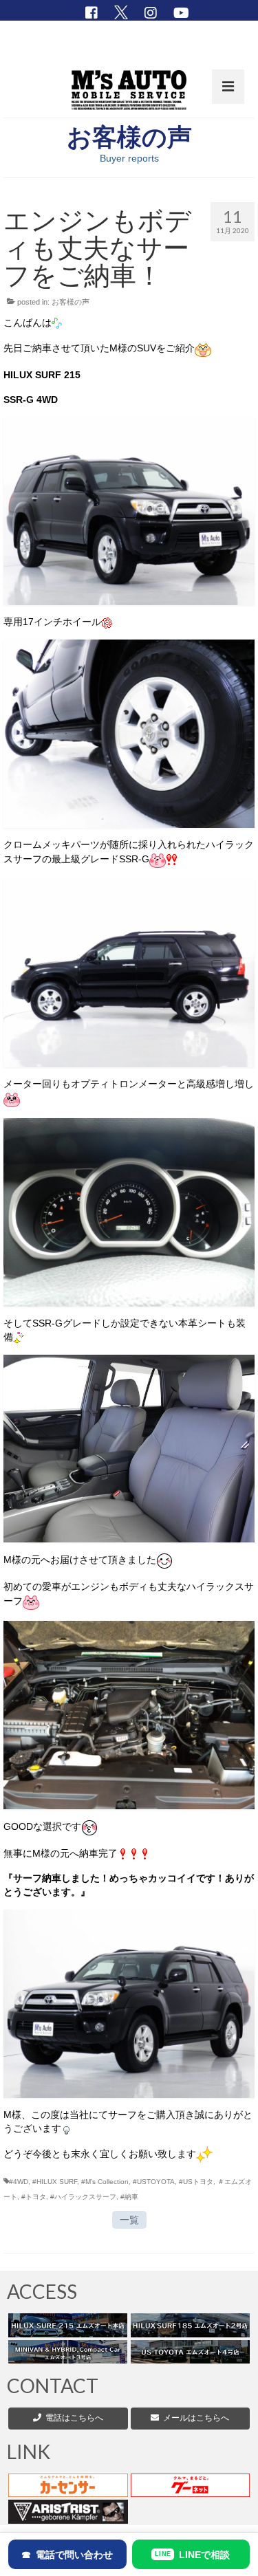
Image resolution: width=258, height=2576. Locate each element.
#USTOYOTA (154, 2182)
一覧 (129, 2220)
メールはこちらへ (194, 2418)
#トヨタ (34, 2197)
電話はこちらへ (74, 2418)
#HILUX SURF (55, 2182)
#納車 (129, 2197)
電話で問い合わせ (67, 2555)
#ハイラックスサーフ (83, 2197)
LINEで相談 (192, 2555)
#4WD (19, 2182)
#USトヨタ (196, 2182)
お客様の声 (71, 302)
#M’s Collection (105, 2182)
